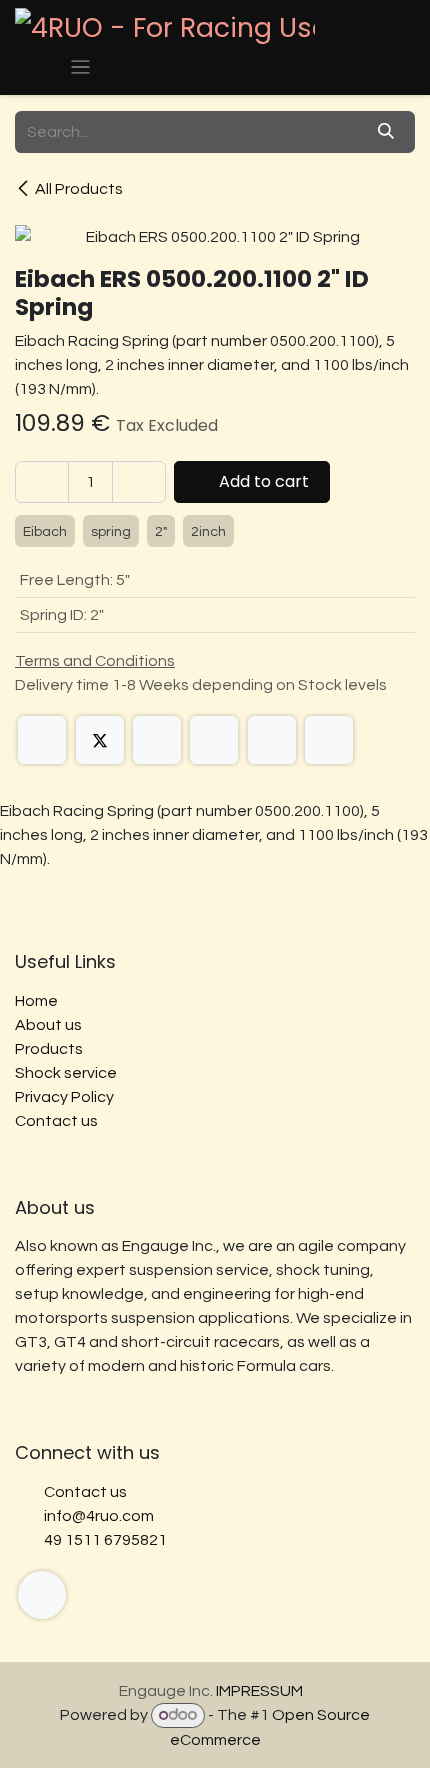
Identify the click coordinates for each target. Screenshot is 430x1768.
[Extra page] (42, 1595)
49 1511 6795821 (105, 1540)
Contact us (56, 1121)
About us (48, 1025)
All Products (79, 189)
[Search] (386, 132)
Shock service (66, 1073)
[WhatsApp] (214, 740)
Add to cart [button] (262, 481)
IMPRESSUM (259, 1691)
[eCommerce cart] (34, 67)
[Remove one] (42, 482)
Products (49, 1049)
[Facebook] (42, 740)
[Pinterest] (272, 740)
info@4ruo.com (99, 1516)
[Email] (329, 740)
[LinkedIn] (157, 740)
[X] (100, 740)
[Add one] (139, 482)
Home (36, 1001)
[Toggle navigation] (80, 67)
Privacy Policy (64, 1097)
